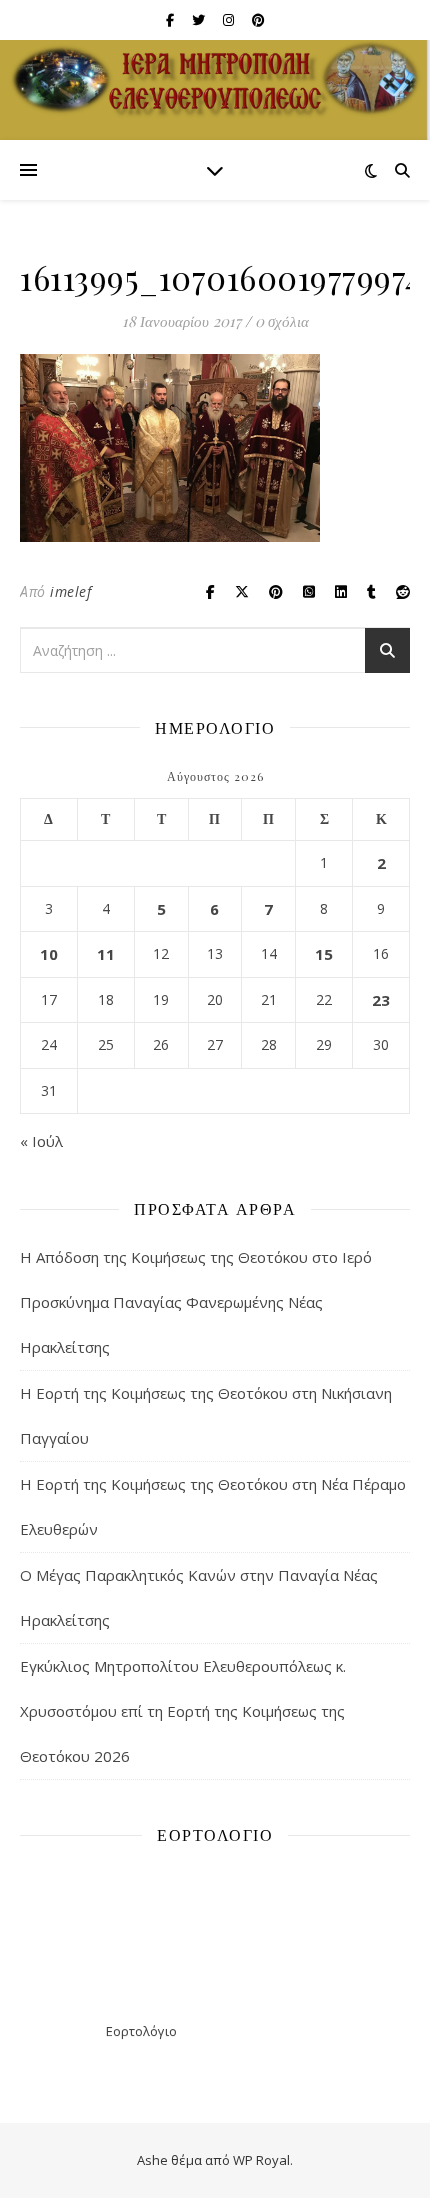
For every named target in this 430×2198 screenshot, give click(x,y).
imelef (70, 591)
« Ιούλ (41, 1141)
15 (324, 954)
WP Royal (261, 2160)
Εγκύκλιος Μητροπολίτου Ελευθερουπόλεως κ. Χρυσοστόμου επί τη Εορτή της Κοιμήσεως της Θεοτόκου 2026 (183, 1711)
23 (381, 1000)
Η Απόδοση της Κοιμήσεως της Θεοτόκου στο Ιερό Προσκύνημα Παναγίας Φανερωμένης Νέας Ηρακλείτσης (196, 1302)
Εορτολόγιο (141, 2031)
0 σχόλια (282, 321)
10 (49, 954)
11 (106, 954)
